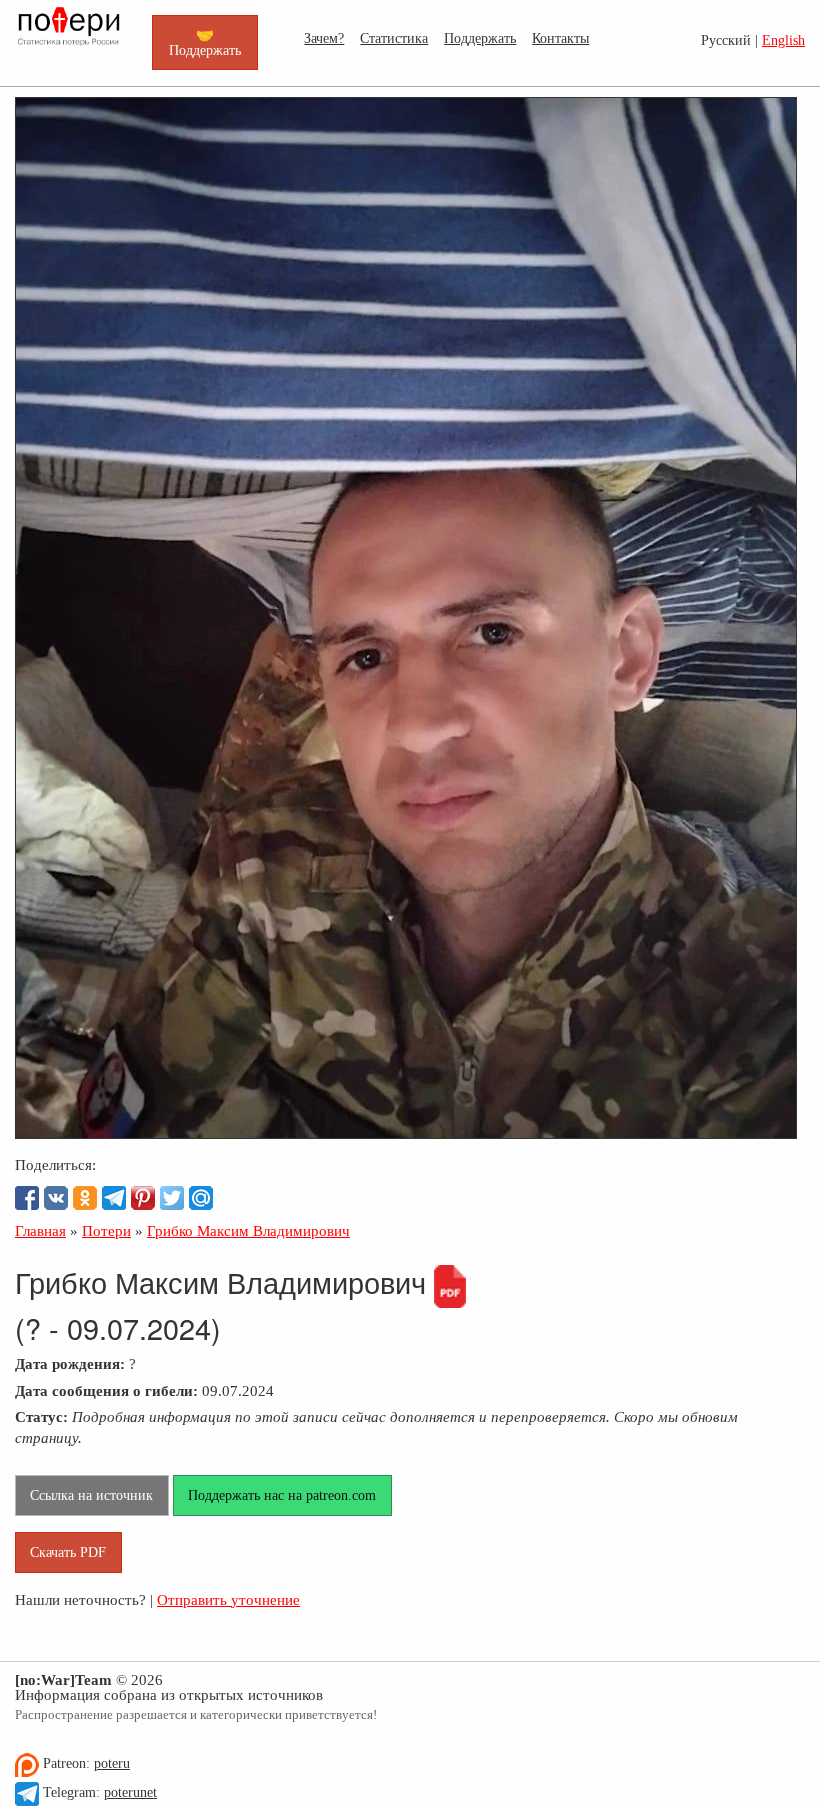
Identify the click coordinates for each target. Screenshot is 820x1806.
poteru (112, 1763)
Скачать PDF (68, 1552)
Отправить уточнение (228, 1599)
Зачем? (324, 38)
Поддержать (480, 38)
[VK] (56, 1198)
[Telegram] (114, 1198)
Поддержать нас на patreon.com (282, 1495)
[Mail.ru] (201, 1198)
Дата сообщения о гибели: (106, 1390)
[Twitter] (172, 1198)
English (783, 40)
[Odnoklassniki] (85, 1198)
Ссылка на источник (91, 1495)
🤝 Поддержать (205, 42)
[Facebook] (27, 1198)
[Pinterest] (143, 1198)
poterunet (130, 1792)
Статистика (394, 38)
